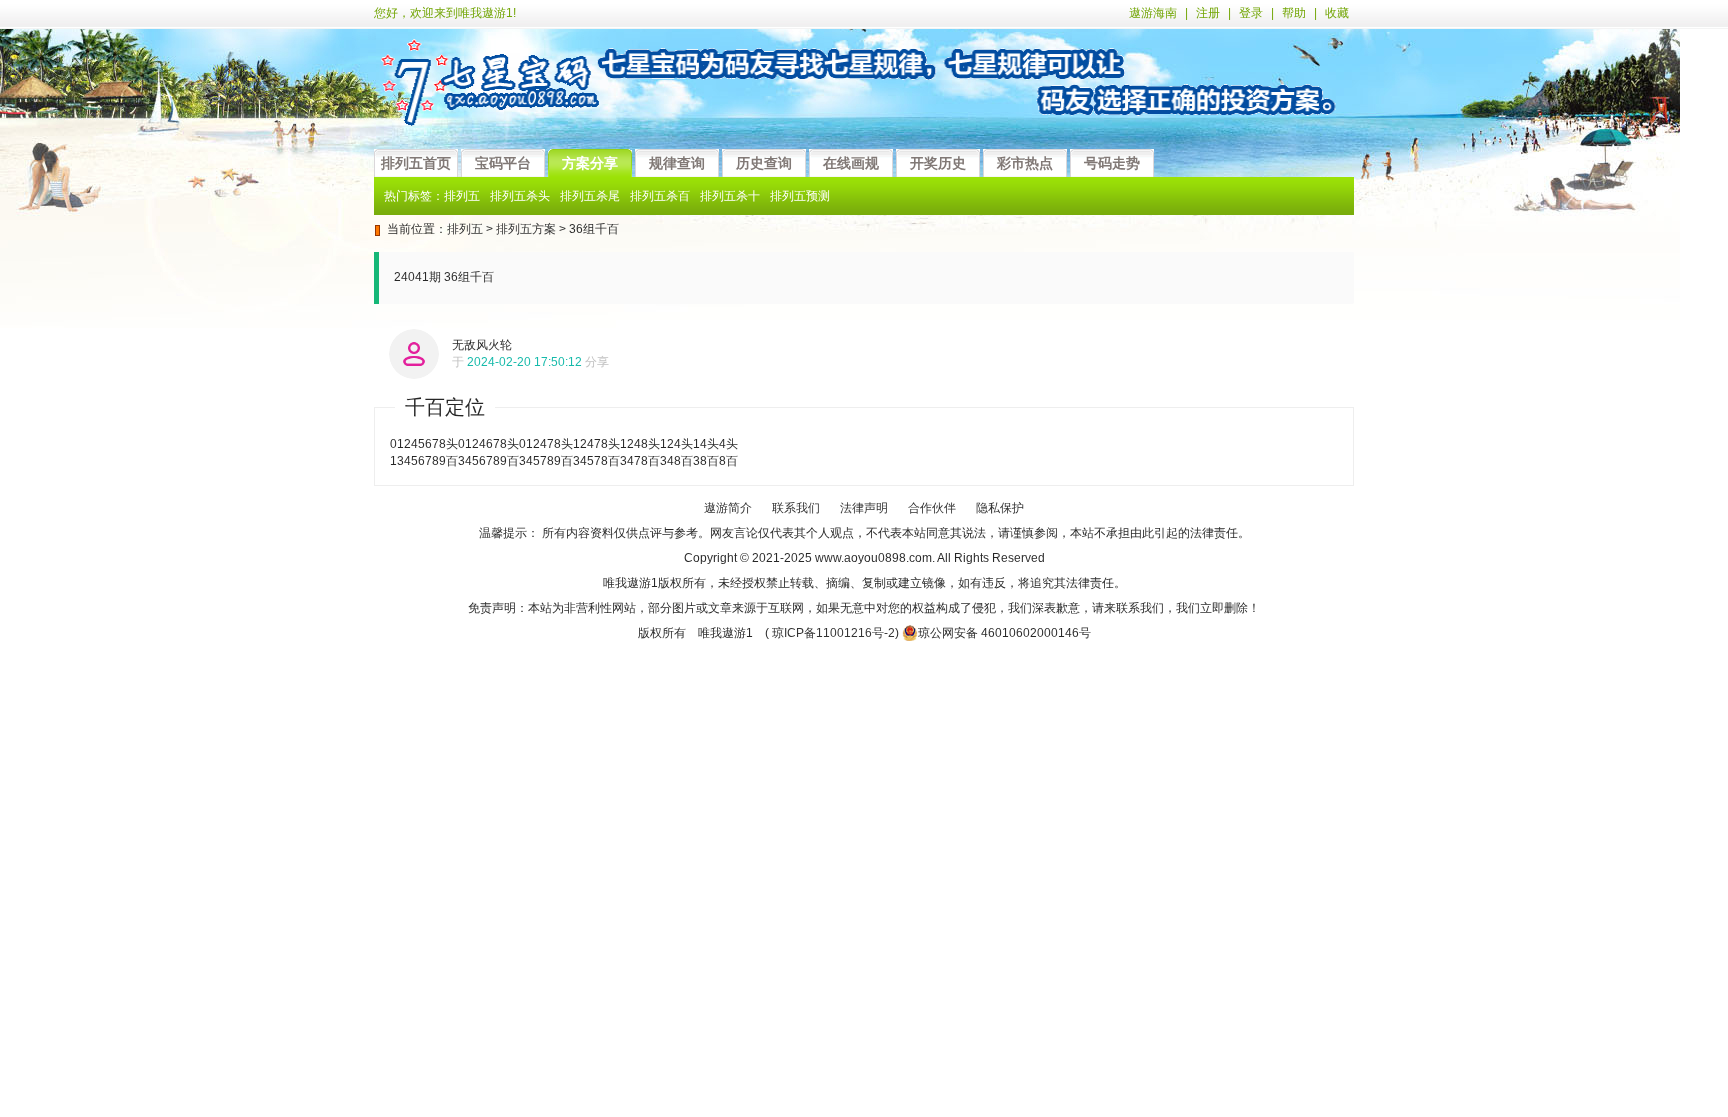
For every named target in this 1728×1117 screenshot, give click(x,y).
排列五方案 (526, 229)
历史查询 (764, 163)
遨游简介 (728, 508)
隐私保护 (1000, 508)
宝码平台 (503, 163)
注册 (1208, 13)
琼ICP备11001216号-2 (833, 633)
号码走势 (1112, 163)
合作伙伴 (932, 508)
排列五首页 (416, 163)
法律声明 (864, 508)
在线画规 (851, 163)
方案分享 (590, 163)
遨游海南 (1153, 13)
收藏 (1337, 13)
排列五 (465, 229)
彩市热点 (1025, 163)
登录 (1251, 13)
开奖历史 (938, 163)
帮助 (1294, 13)
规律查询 (677, 163)
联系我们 (796, 508)
